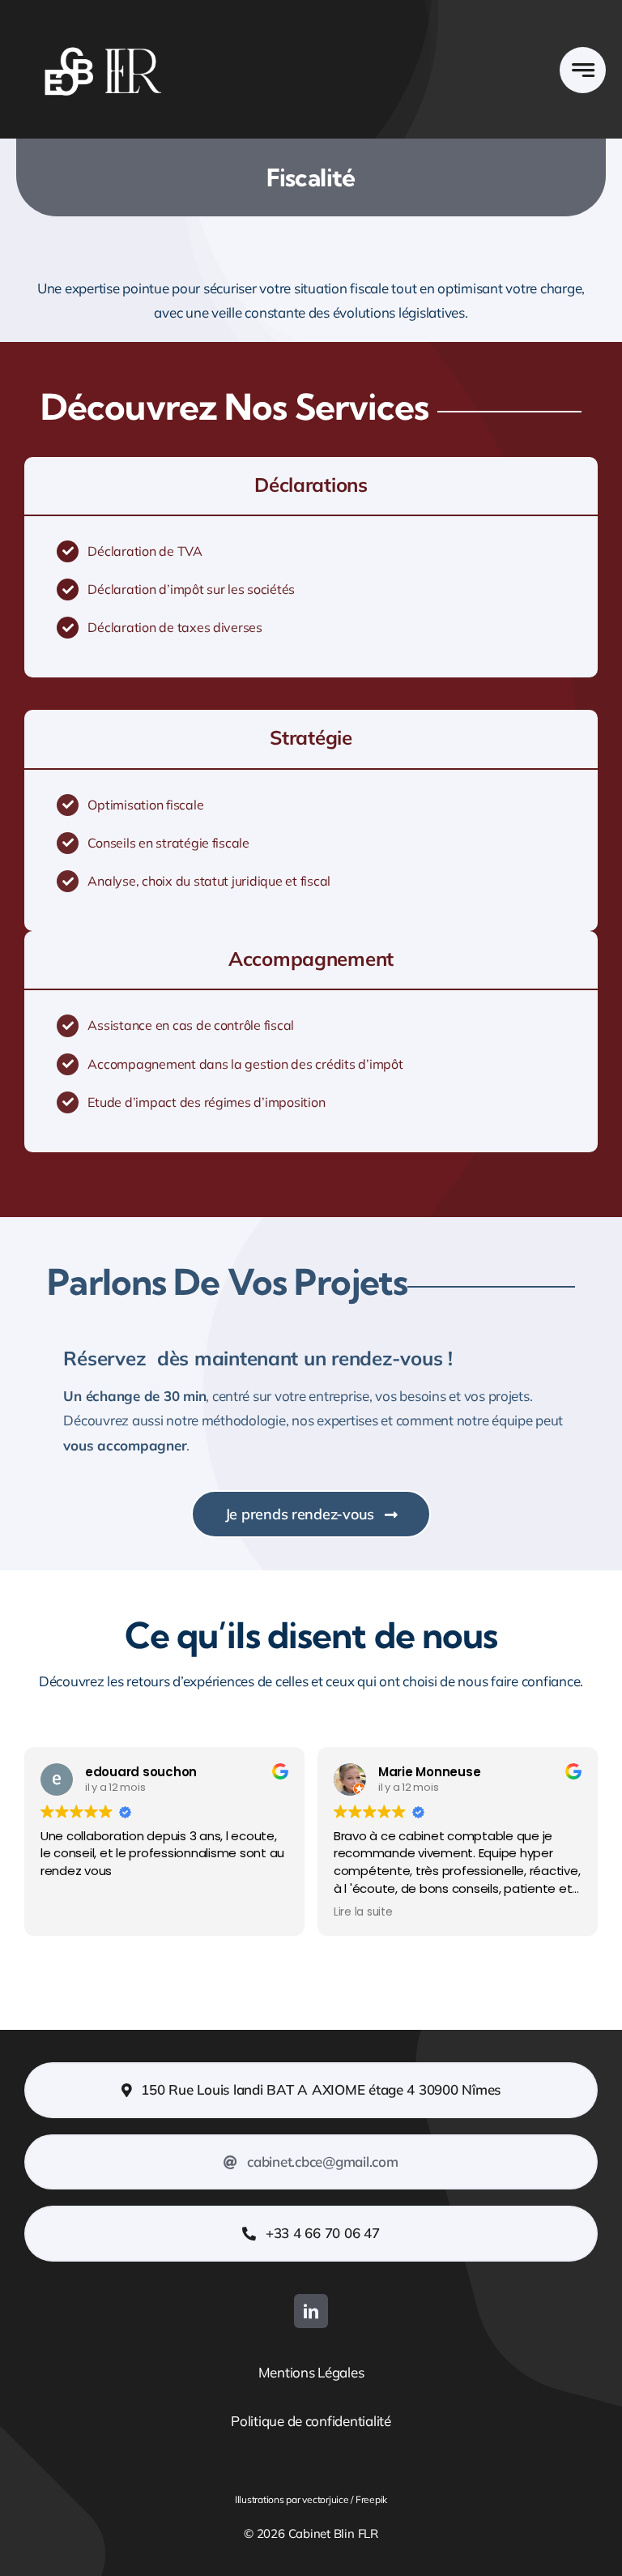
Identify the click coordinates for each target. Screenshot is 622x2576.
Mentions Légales (311, 2372)
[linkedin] (311, 2311)
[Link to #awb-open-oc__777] (583, 70)
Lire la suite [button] (363, 1912)
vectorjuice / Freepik (344, 2499)
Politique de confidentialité (311, 2421)
